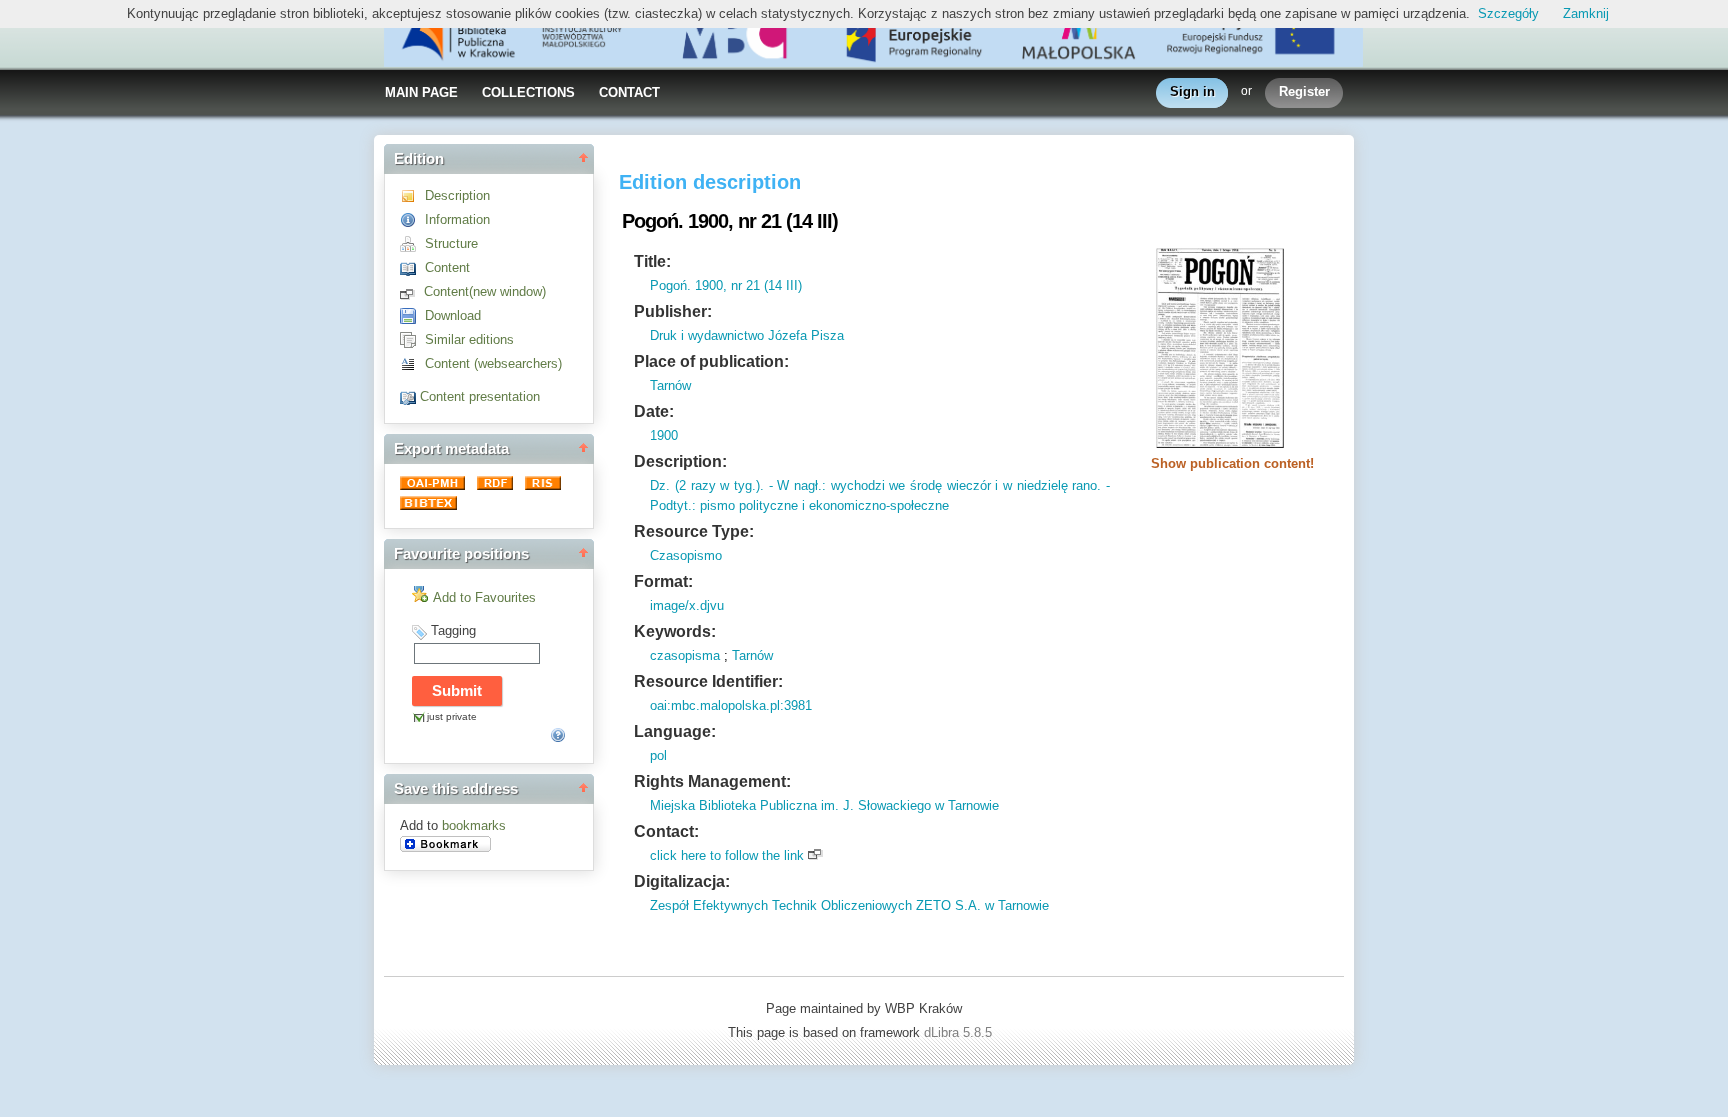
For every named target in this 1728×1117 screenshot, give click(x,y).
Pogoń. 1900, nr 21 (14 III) (726, 285)
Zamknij (1586, 13)
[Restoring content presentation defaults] (410, 396)
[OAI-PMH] (434, 485)
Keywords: (675, 631)
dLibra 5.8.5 (960, 1032)
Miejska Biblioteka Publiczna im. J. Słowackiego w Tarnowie (824, 805)
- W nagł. (793, 485)
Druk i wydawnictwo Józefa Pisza (747, 335)
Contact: (666, 831)
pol (658, 755)
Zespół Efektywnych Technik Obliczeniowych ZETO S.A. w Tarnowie (849, 905)
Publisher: (673, 311)
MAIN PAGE (421, 92)
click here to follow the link (727, 855)
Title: (652, 261)
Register (1304, 91)
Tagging (453, 630)
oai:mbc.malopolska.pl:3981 (731, 705)
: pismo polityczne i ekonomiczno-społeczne (820, 505)
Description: (680, 461)
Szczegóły (1508, 13)
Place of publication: (711, 361)
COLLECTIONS (528, 92)
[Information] (412, 219)
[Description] (412, 195)
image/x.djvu (687, 605)
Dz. (660, 485)
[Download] (412, 315)
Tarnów (670, 385)
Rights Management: (712, 781)
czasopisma (685, 655)
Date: (654, 411)
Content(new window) (485, 291)
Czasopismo (686, 555)
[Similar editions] (412, 339)
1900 (664, 435)
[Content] (412, 267)
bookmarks (474, 825)
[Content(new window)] (412, 291)
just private (452, 716)
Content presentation (480, 396)
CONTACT (629, 92)
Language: (675, 731)
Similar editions (469, 339)
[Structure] (412, 243)
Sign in (1192, 91)
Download (453, 315)
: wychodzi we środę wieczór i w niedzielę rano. (961, 485)
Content (447, 267)
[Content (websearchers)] (412, 363)
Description (457, 195)
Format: (663, 581)
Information (457, 219)
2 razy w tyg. (717, 485)
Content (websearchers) (493, 363)
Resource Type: (694, 531)
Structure (451, 243)
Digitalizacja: (682, 881)
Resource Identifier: (708, 681)
